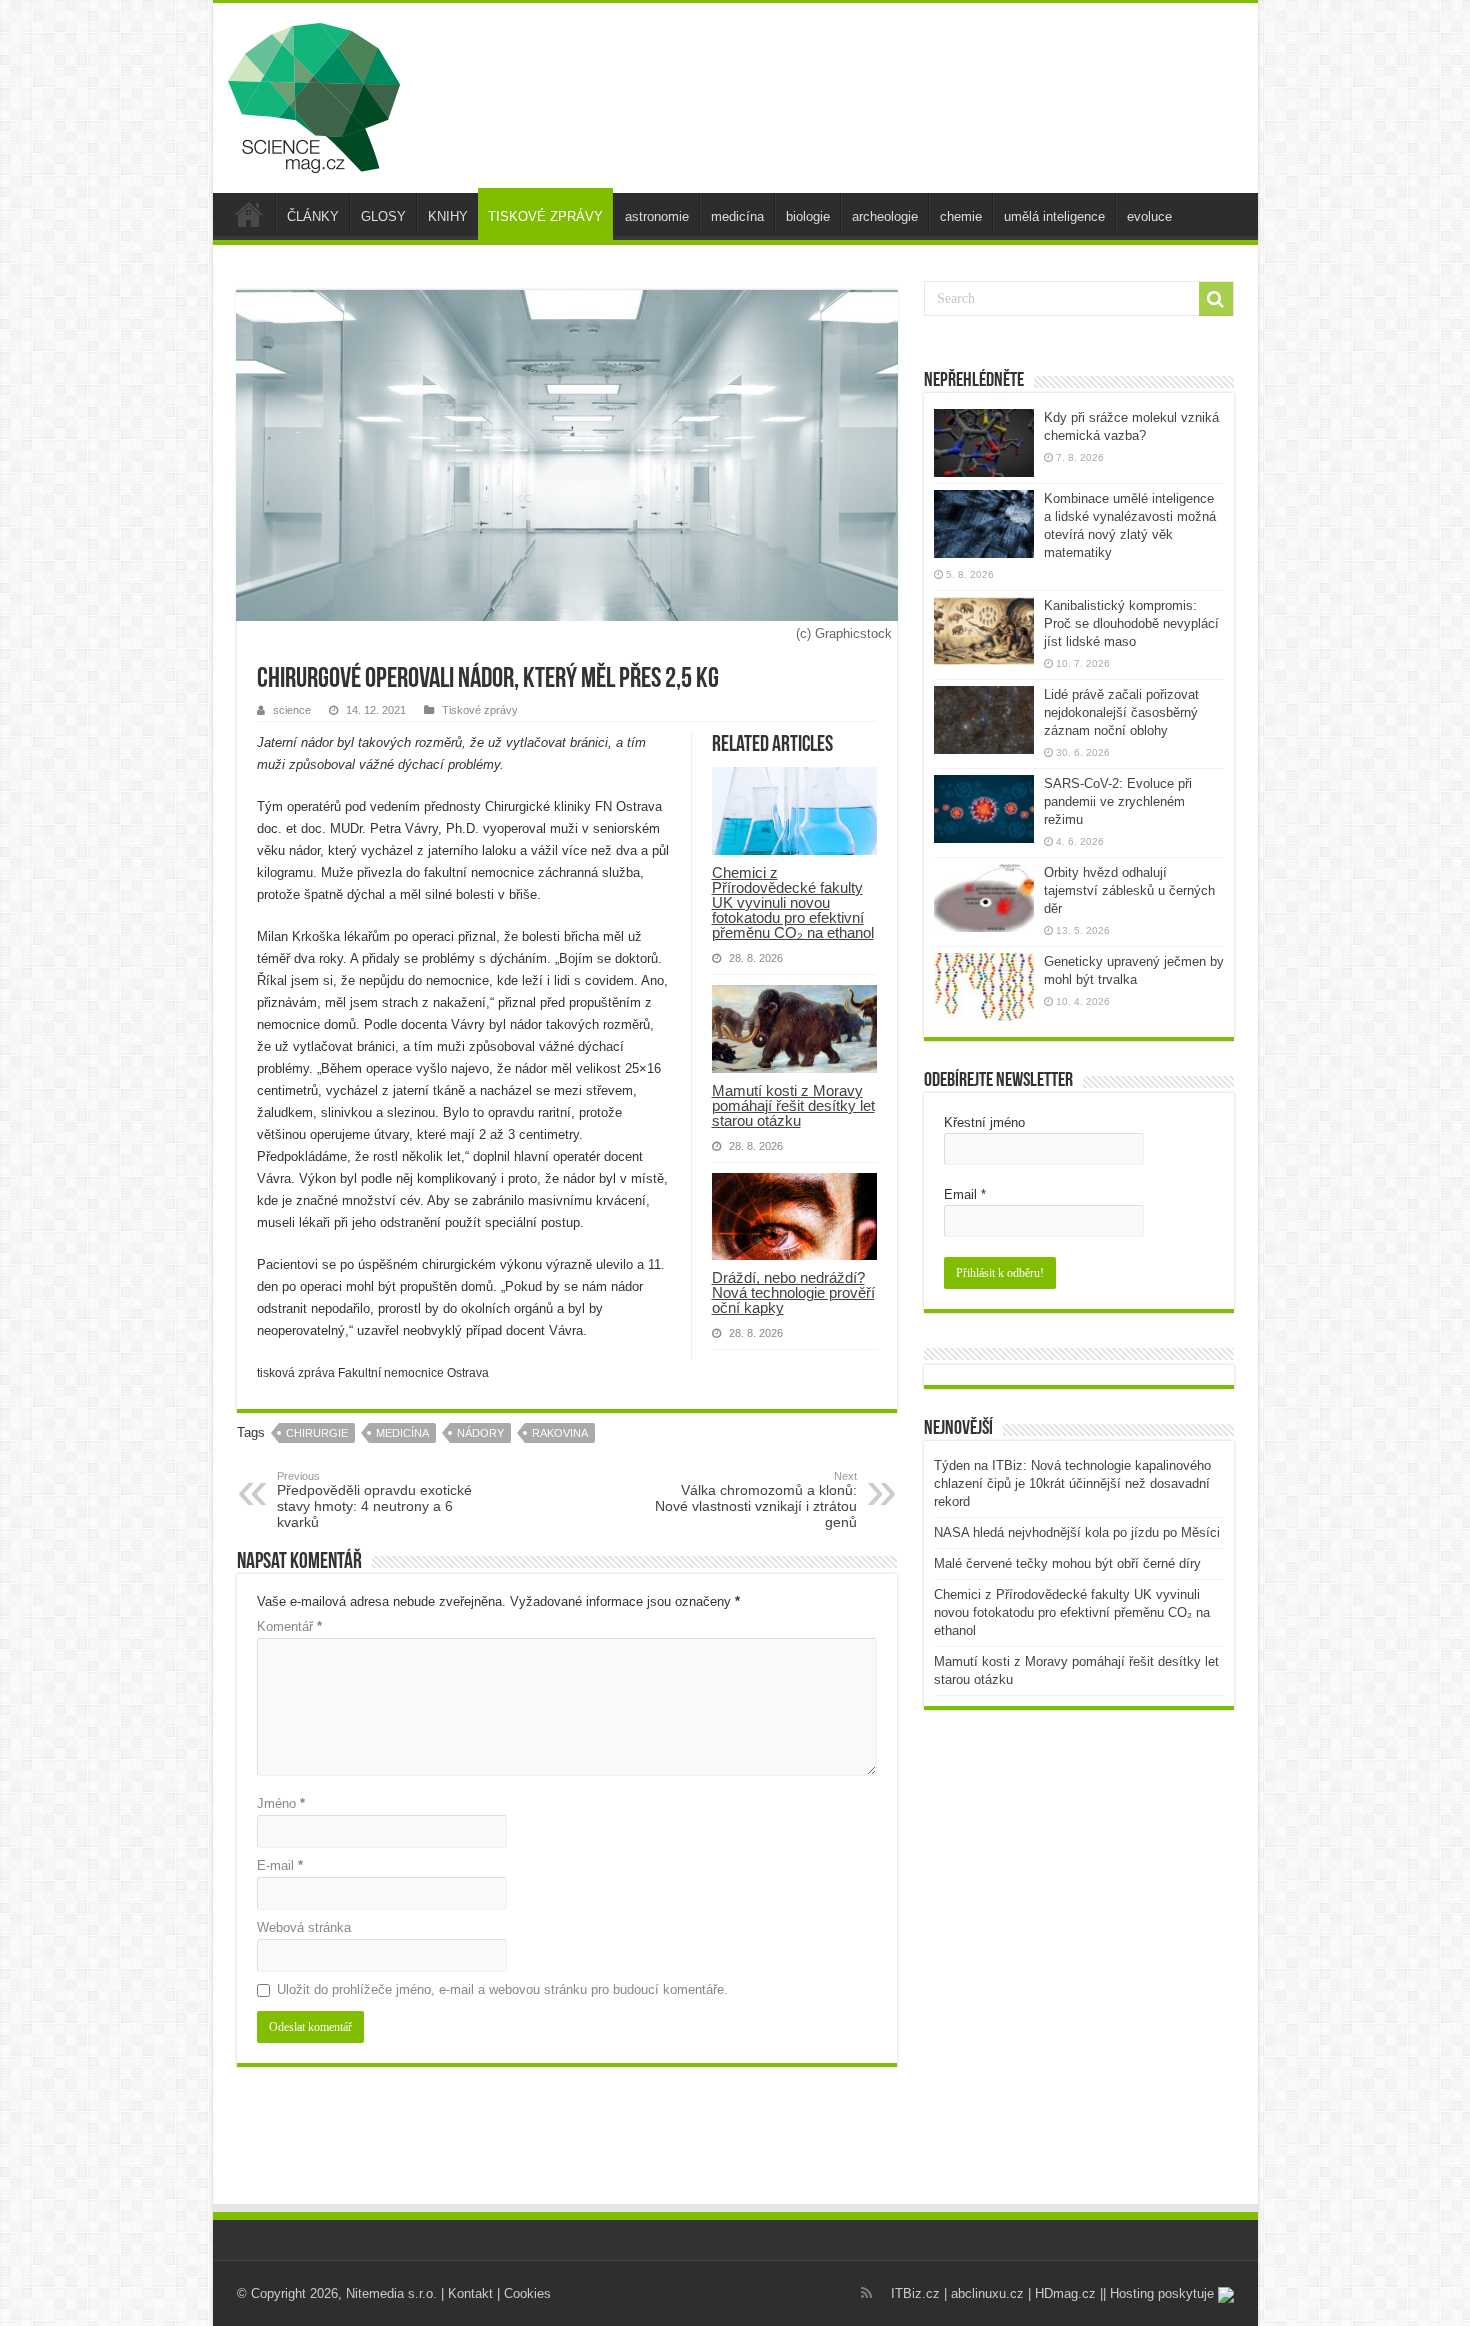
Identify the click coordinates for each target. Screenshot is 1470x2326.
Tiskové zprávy (480, 710)
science (292, 710)
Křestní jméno (984, 1122)
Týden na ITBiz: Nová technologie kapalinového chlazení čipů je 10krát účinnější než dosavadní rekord (1072, 1483)
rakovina (560, 1433)
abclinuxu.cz (987, 2293)
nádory (480, 1433)
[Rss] (866, 2293)
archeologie (885, 216)
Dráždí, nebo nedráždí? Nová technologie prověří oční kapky (793, 1292)
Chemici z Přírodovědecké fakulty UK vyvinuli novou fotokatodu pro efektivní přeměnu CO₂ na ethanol (793, 902)
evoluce (1149, 216)
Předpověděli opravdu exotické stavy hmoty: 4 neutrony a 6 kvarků (374, 1500)
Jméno (281, 1803)
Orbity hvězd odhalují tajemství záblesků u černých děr (1129, 890)
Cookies (527, 2293)
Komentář (289, 1626)
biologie (808, 216)
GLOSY (383, 216)
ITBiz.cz (915, 2293)
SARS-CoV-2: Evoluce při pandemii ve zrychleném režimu (1118, 801)
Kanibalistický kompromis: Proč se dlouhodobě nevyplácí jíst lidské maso (1131, 623)
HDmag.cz (1065, 2293)
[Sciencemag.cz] (314, 94)
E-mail (280, 1865)
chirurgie (317, 1433)
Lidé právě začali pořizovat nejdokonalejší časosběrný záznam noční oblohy (1121, 712)
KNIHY (448, 216)
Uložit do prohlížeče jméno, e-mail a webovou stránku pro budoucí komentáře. (502, 1989)
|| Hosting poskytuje (1159, 2293)
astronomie (657, 216)
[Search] (1216, 299)
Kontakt (470, 2293)
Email (965, 1194)
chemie (961, 216)
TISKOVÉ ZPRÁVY (545, 216)
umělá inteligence (1054, 216)
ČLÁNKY (313, 216)
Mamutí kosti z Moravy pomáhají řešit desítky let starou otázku (793, 1105)
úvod (249, 214)
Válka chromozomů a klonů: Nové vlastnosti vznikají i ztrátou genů (756, 1500)
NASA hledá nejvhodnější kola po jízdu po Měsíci (1077, 1532)
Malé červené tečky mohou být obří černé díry (1067, 1563)
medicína (737, 216)
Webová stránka (304, 1927)
